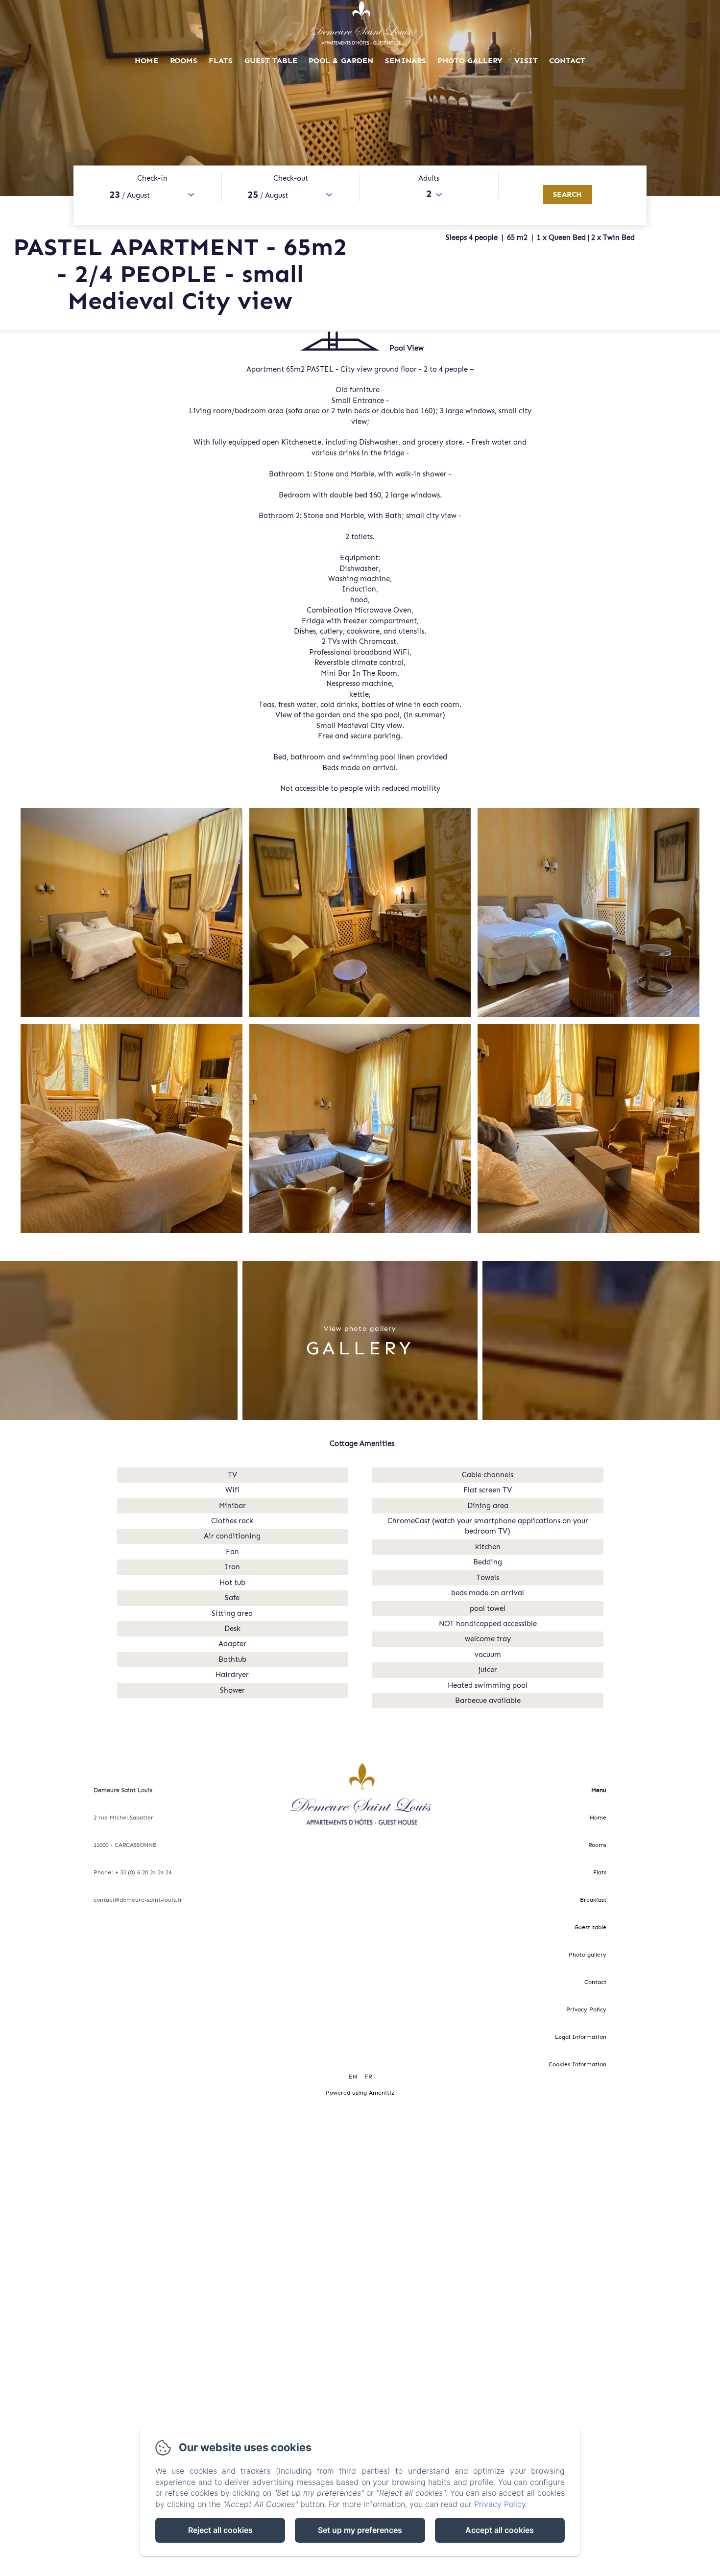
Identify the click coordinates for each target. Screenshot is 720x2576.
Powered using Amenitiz (360, 2093)
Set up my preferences (360, 2530)
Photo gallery (470, 60)
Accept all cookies (500, 2530)
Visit (526, 60)
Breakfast (593, 1900)
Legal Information (581, 2037)
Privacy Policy (586, 2009)
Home (146, 60)
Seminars (406, 60)
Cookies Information (577, 2064)
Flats (221, 60)
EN (353, 2077)
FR (368, 2077)
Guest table (271, 60)
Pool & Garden (341, 60)
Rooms (184, 60)
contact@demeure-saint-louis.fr (138, 1900)
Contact (567, 60)
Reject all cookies (220, 2530)
